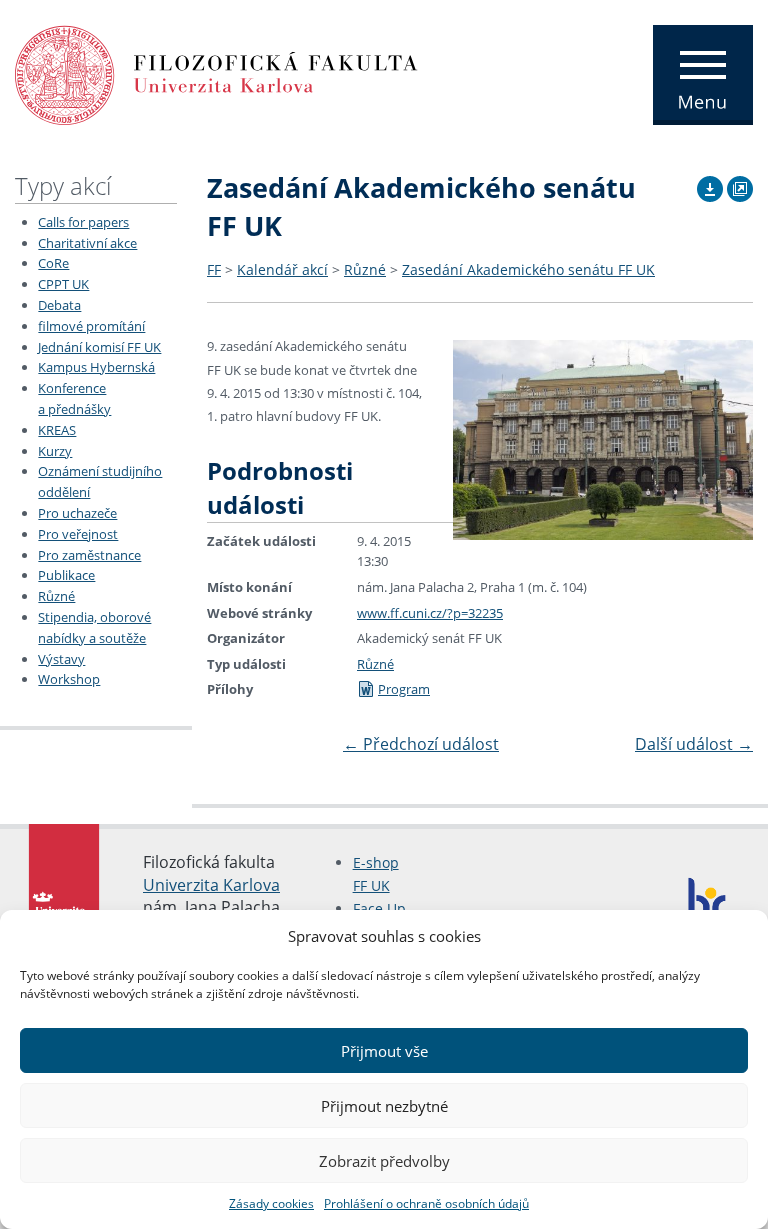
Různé (56, 596)
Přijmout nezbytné (384, 1106)
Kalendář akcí (282, 269)
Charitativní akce (87, 243)
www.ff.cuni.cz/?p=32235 (430, 613)
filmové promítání (91, 326)
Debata (59, 305)
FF (214, 269)
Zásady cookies (271, 1203)
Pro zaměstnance (89, 555)
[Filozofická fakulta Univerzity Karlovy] (216, 73)
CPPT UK (63, 284)
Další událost (694, 744)
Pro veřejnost (78, 534)
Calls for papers (83, 222)
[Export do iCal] (710, 186)
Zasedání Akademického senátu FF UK (528, 269)
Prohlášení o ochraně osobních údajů (426, 1203)
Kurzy (55, 451)
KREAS (57, 430)
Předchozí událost (421, 744)
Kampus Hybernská (96, 367)
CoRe (53, 263)
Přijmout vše (384, 1051)
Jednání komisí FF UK (99, 347)
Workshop (69, 679)
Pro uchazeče (77, 513)
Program (404, 689)
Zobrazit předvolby (384, 1161)
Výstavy (61, 659)
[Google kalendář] (740, 186)
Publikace (66, 575)
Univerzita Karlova (211, 885)
